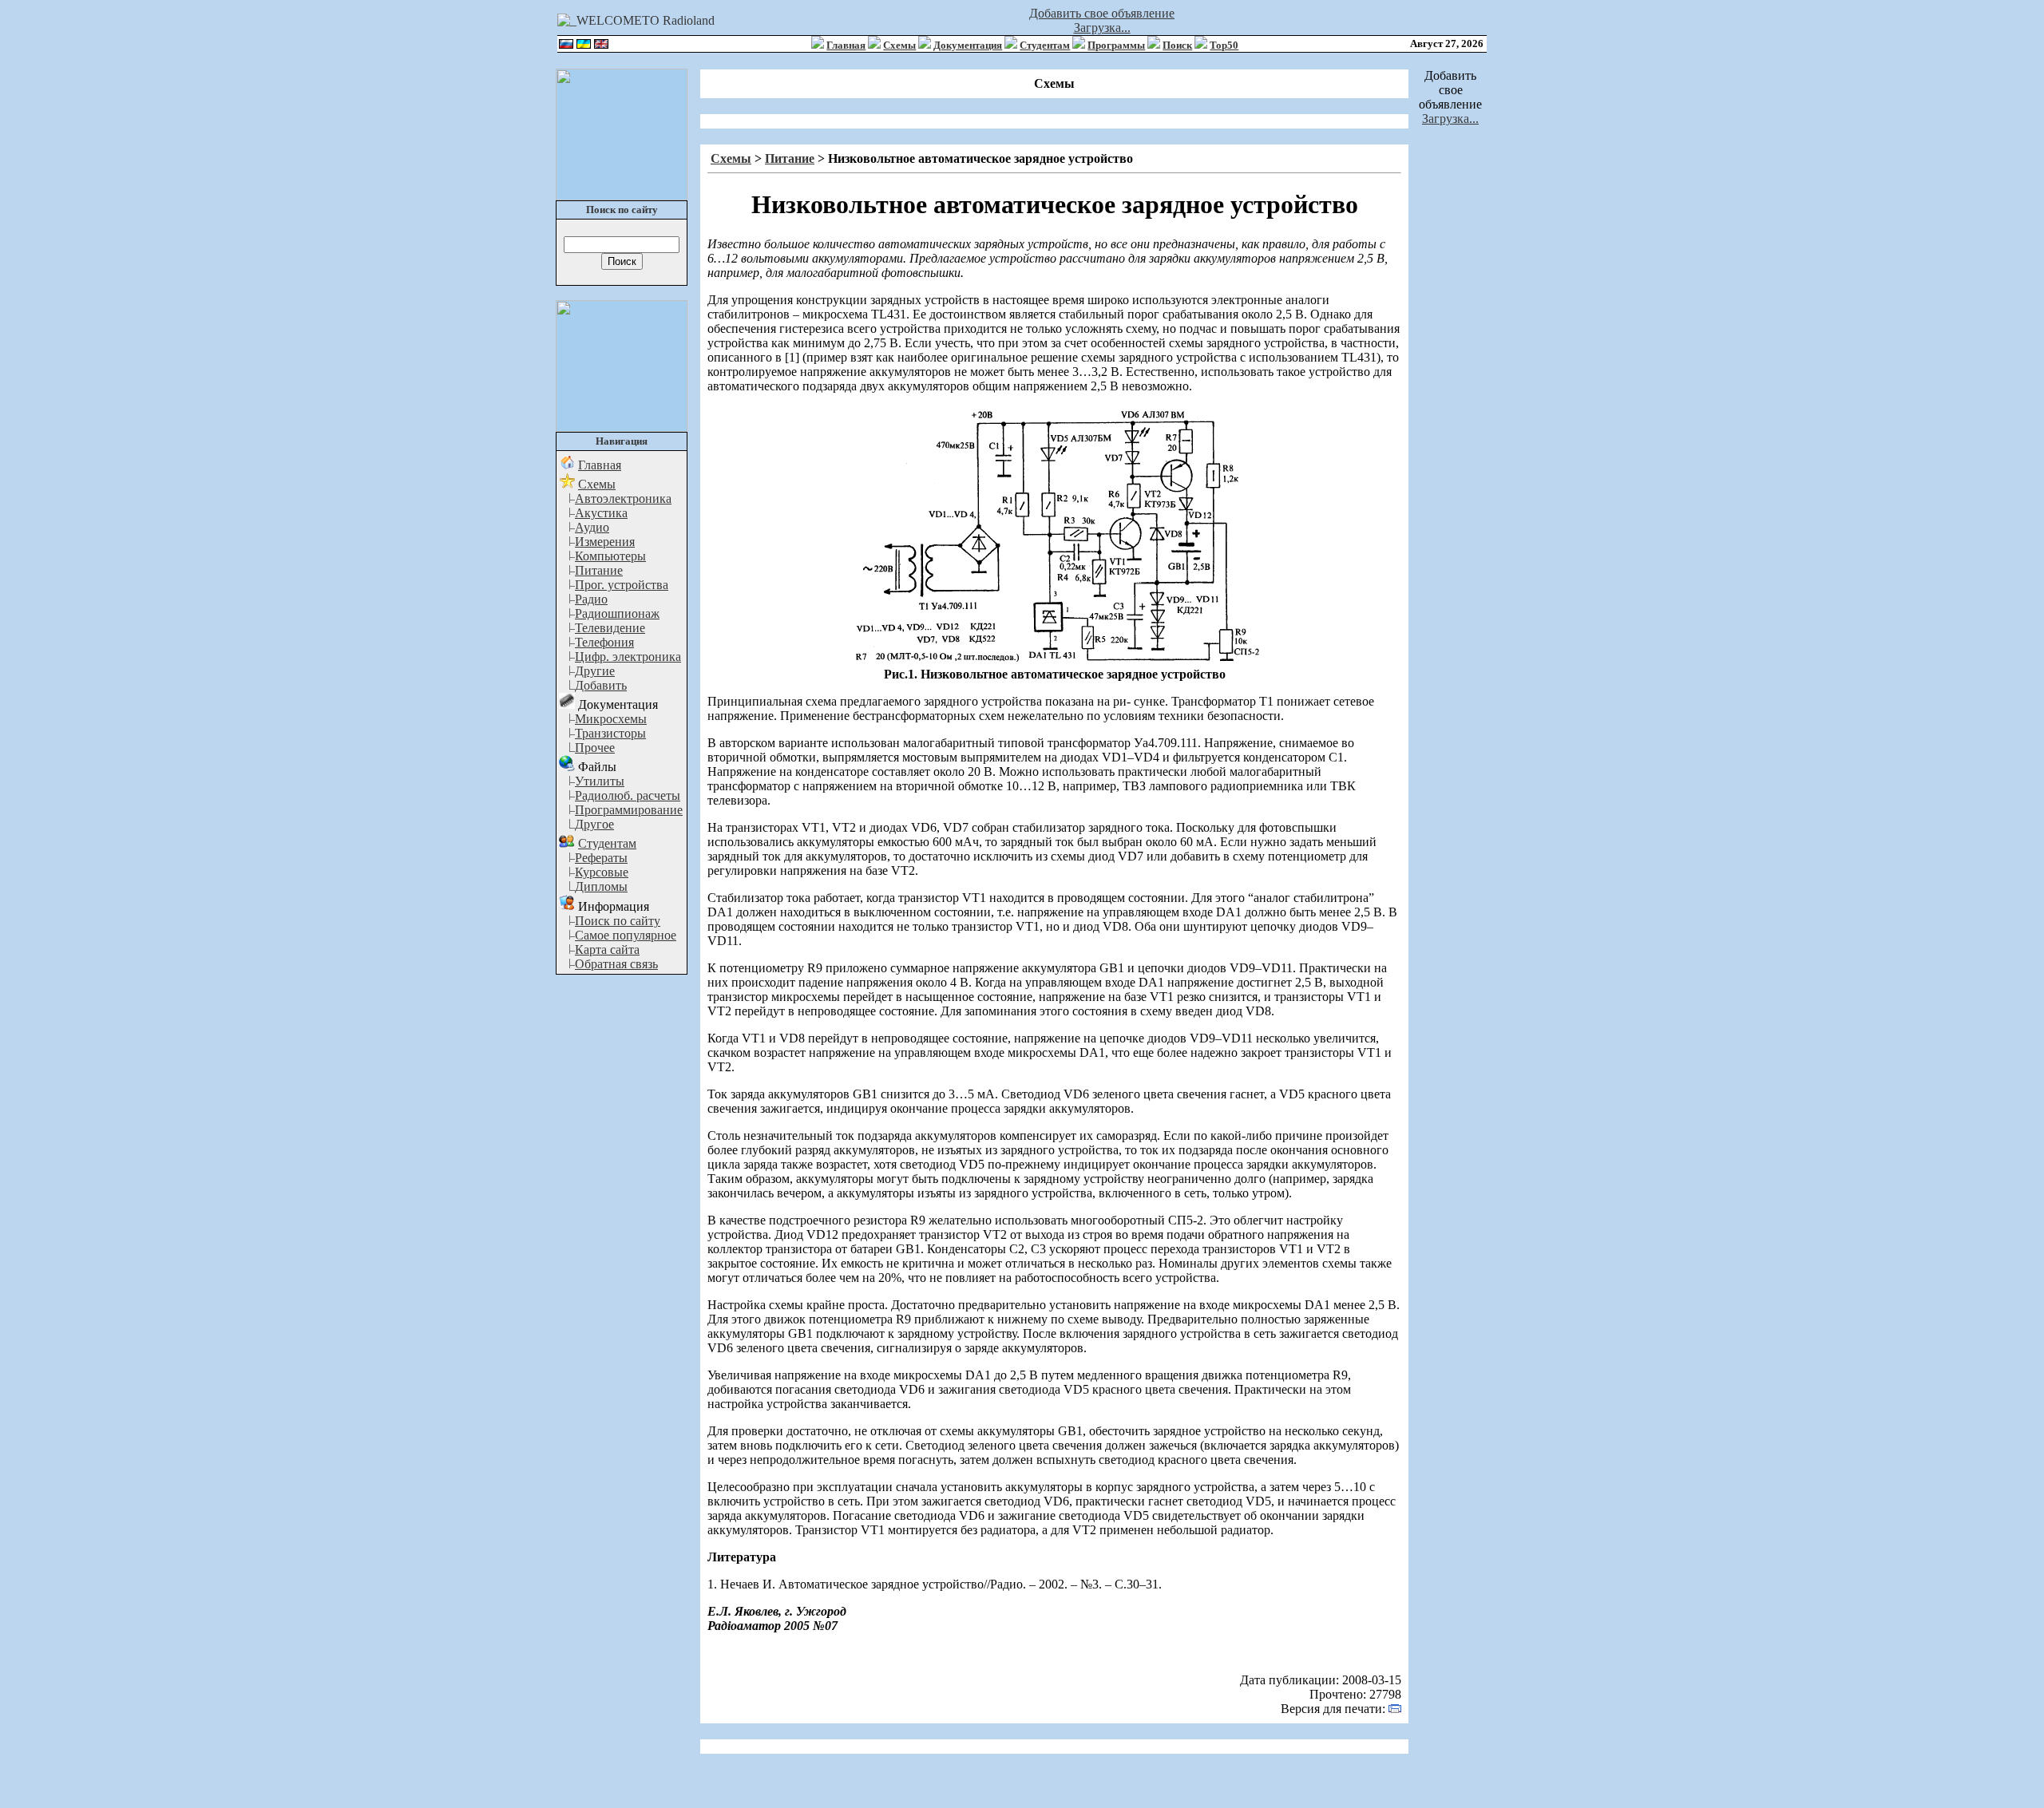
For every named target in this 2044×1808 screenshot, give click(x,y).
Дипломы (601, 886)
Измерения (605, 542)
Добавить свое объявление (1102, 13)
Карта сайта (607, 949)
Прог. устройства (622, 585)
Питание (599, 570)
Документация (968, 45)
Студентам (1045, 45)
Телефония (604, 642)
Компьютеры (610, 556)
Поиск (1177, 45)
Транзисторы (610, 733)
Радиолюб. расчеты (628, 795)
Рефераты (601, 858)
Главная (846, 45)
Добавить (601, 685)
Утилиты (600, 781)
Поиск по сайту (618, 921)
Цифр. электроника (628, 657)
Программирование (629, 810)
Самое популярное (626, 935)
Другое (594, 824)
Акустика (601, 513)
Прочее (595, 748)
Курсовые (602, 872)
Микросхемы (611, 719)
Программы (1116, 45)
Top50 (1224, 45)
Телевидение (610, 628)
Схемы (899, 45)
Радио (591, 599)
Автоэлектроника (623, 498)
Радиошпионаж (617, 613)
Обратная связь (616, 964)
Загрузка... (1102, 28)
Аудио (592, 527)
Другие (595, 671)
